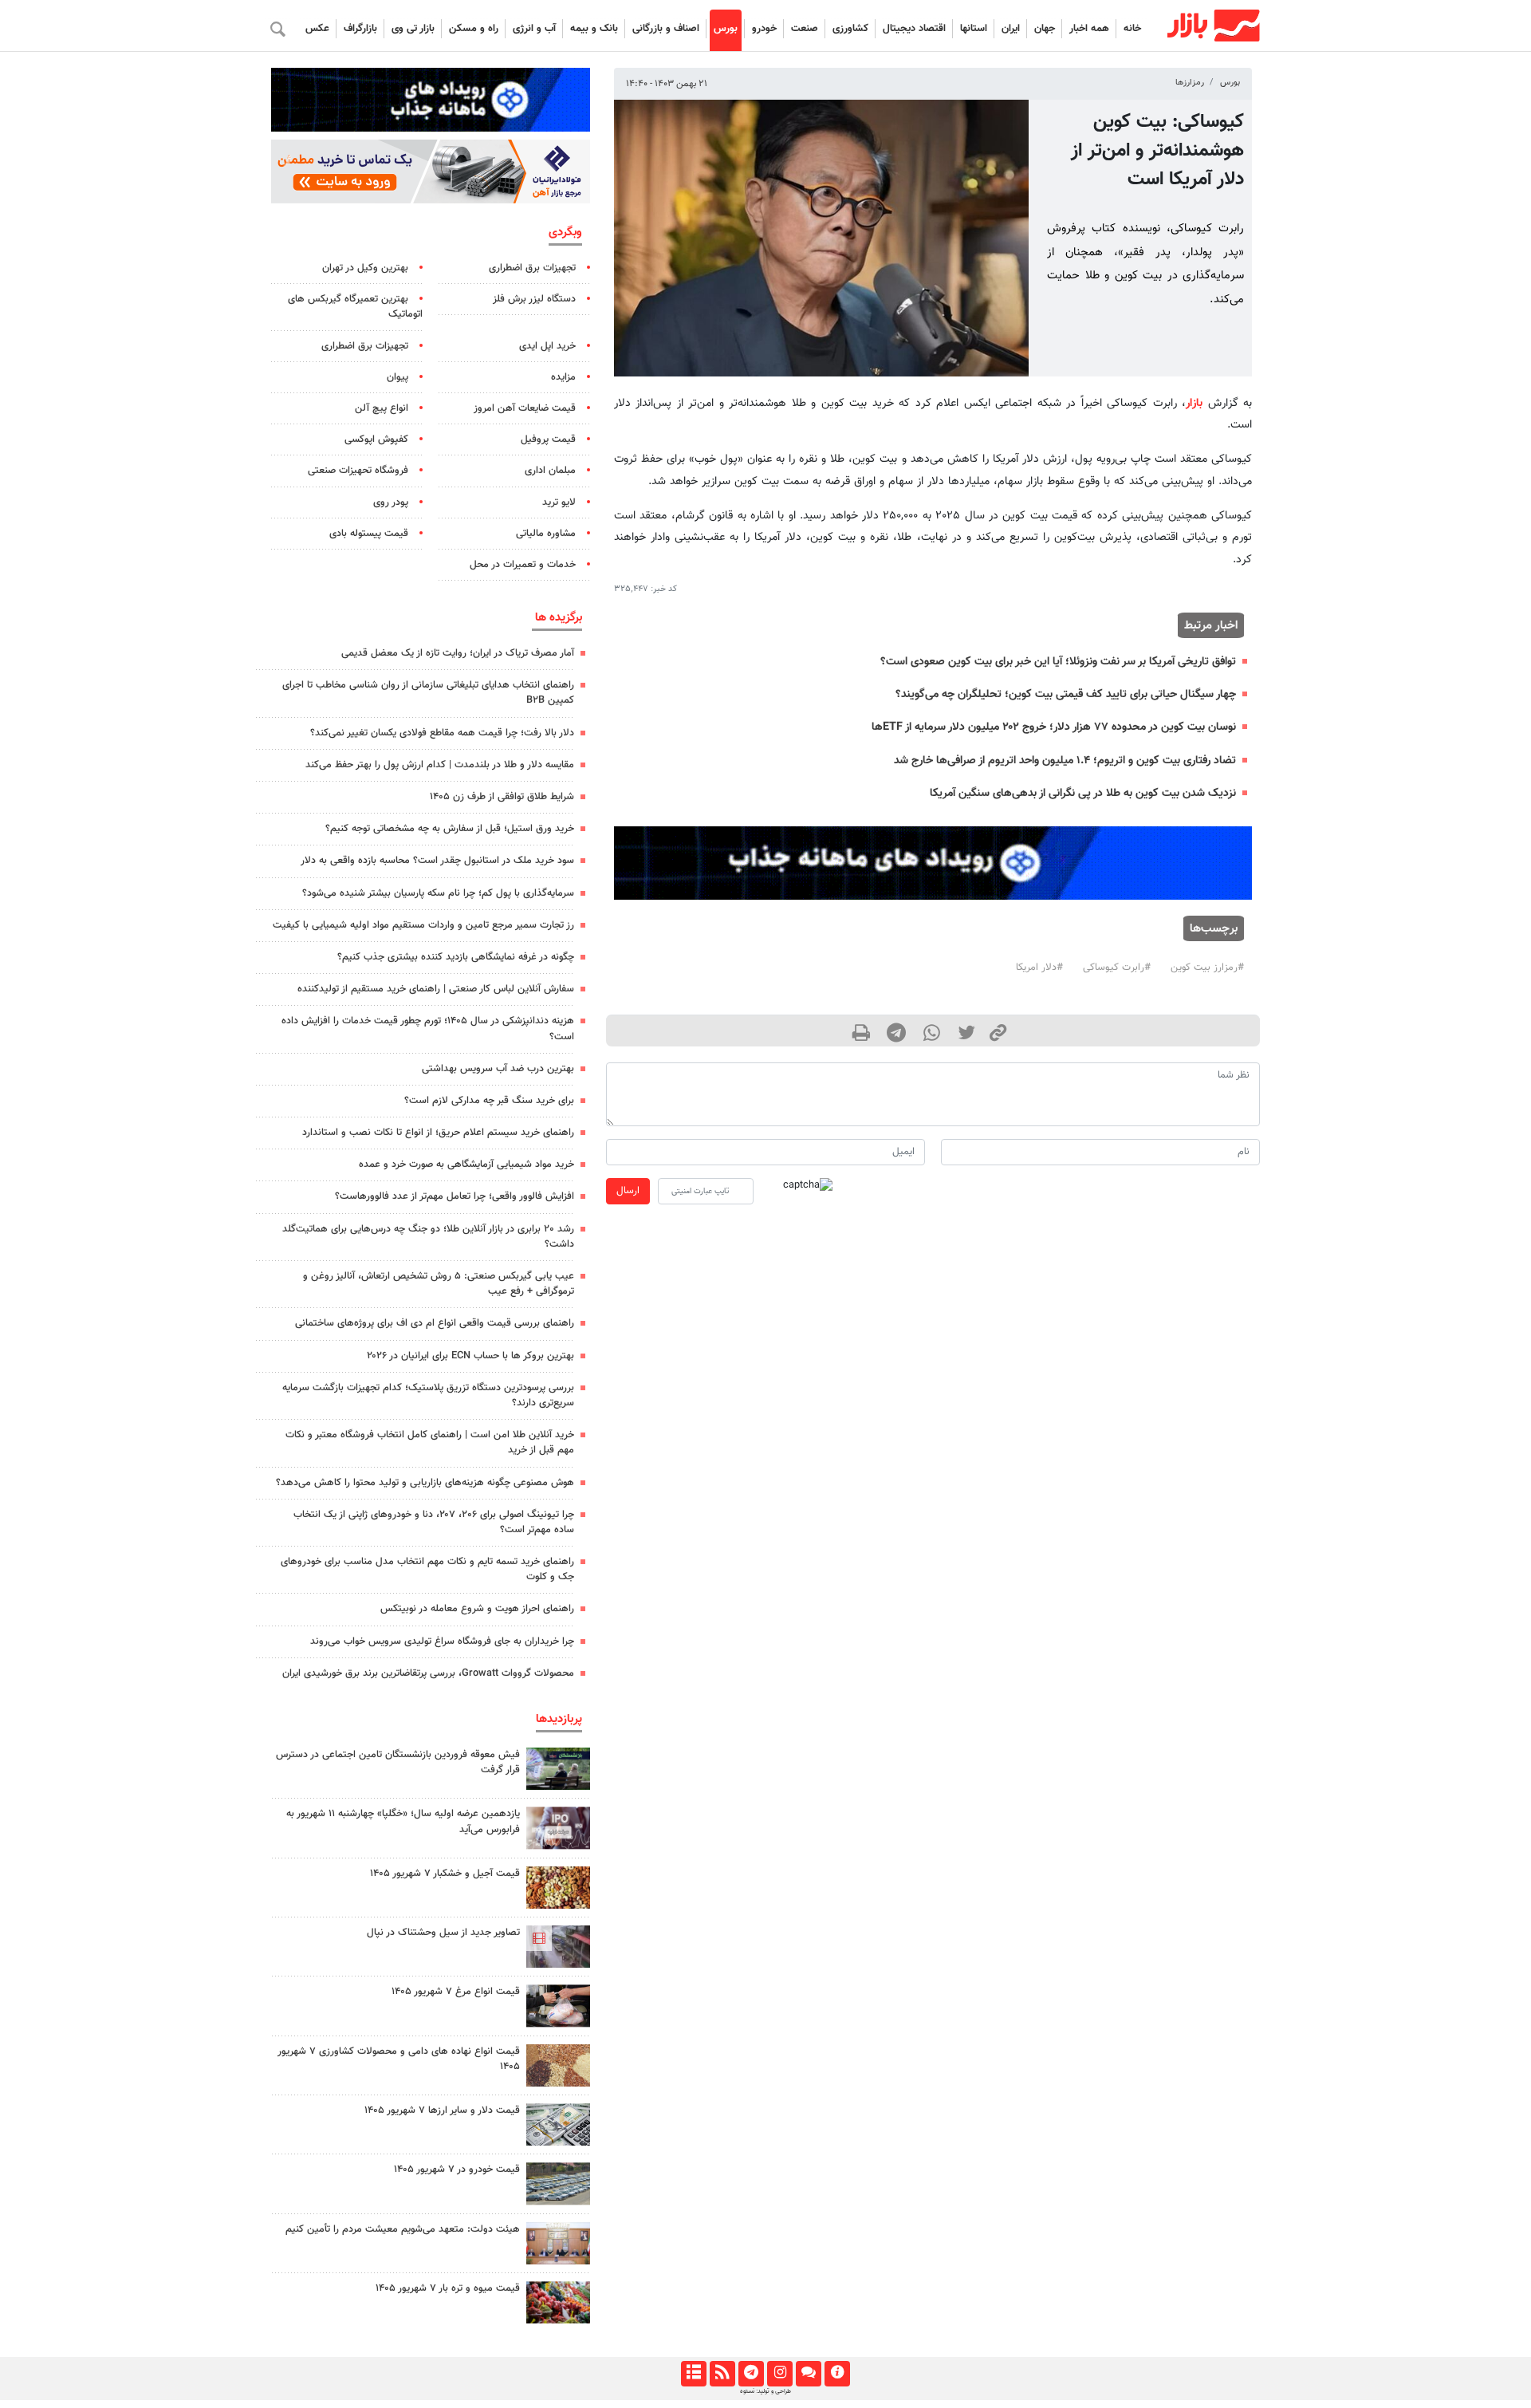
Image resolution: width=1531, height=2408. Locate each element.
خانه (1132, 29)
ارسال (628, 1191)
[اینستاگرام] (779, 2374)
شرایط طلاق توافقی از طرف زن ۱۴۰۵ (502, 797)
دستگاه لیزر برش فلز (534, 299)
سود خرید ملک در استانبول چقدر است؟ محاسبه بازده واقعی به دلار (437, 861)
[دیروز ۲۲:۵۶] (558, 1828)
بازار (1194, 403)
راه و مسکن (474, 29)
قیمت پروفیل (548, 439)
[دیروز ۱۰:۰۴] (558, 2124)
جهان (1045, 29)
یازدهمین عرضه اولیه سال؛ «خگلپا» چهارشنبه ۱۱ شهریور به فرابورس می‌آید (403, 1821)
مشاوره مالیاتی (546, 534)
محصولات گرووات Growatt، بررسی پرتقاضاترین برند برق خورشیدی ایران (428, 1673)
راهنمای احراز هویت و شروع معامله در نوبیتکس (477, 1609)
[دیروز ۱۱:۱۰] (558, 1888)
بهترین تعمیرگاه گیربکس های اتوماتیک (355, 307)
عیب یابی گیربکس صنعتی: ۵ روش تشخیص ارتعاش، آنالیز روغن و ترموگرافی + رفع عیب (439, 1284)
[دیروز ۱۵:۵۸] (558, 1769)
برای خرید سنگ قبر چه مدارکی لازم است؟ (489, 1101)
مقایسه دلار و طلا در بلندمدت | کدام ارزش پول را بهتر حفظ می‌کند (440, 765)
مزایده (563, 377)
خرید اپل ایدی (547, 346)
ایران (1011, 29)
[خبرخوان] (722, 2374)
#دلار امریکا (1039, 968)
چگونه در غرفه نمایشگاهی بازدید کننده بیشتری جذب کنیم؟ (456, 957)
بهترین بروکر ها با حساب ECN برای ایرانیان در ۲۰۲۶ (470, 1356)
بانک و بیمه (594, 29)
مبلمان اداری (550, 471)
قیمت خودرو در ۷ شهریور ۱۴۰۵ (457, 2170)
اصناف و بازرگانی (666, 29)
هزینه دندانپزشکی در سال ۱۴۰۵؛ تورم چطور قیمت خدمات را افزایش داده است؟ (428, 1029)
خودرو (764, 29)
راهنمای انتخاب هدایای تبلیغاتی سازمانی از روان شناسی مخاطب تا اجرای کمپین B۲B (428, 693)
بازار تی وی (413, 29)
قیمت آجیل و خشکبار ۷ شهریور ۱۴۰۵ (445, 1874)
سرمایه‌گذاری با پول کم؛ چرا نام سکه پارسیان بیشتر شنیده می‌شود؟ (438, 893)
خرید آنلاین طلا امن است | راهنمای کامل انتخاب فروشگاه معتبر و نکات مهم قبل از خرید (430, 1442)
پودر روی (391, 502)
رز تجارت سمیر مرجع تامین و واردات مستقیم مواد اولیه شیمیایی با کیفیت (423, 925)
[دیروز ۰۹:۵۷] (558, 2243)
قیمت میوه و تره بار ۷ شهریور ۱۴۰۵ (448, 2288)
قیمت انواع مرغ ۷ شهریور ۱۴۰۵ (456, 1992)
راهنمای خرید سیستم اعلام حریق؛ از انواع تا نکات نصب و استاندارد (438, 1133)
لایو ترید (559, 502)
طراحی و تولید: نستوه (765, 2391)
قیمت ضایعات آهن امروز (525, 408)
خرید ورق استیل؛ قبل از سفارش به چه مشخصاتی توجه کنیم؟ (450, 829)
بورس (726, 29)
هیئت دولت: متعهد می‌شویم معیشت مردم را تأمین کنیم (403, 2229)
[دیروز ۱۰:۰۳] (558, 2065)
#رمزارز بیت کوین (1207, 968)
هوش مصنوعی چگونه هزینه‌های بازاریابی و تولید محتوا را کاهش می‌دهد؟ (425, 1483)
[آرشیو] (693, 2374)
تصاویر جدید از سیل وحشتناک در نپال (443, 1933)
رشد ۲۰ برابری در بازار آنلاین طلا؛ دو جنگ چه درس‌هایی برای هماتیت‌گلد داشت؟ (428, 1237)
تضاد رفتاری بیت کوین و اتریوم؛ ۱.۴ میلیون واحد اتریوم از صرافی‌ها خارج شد (1065, 761)
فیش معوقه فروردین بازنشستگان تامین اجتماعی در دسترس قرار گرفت (398, 1762)
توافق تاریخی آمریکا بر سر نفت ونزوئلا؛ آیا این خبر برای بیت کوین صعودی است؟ (1058, 662)
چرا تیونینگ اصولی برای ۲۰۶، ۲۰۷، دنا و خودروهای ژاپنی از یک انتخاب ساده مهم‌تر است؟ (434, 1522)
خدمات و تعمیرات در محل (523, 565)
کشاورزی (850, 29)
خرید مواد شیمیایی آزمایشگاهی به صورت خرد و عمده (466, 1165)
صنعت (805, 29)
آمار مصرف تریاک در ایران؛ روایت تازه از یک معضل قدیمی (458, 653)
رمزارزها (1190, 83)
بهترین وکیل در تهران (365, 268)
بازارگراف (360, 29)
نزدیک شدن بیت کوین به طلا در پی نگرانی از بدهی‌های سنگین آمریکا (1083, 793)
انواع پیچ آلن (382, 408)
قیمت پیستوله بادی (369, 534)
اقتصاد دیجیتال (914, 29)
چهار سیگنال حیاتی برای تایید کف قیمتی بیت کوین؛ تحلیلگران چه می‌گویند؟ (1066, 694)
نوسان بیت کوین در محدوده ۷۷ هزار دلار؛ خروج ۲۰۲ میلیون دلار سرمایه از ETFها (1054, 727)
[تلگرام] (751, 2374)
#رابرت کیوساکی (1117, 968)
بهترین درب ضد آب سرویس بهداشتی (498, 1069)
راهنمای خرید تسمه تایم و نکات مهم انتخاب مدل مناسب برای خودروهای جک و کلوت (427, 1569)
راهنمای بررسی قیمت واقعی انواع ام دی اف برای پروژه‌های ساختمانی (435, 1323)
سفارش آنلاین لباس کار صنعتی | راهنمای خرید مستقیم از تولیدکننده (436, 989)
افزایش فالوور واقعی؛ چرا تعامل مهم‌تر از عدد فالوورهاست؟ (455, 1196)
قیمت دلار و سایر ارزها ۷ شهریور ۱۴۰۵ (442, 2110)
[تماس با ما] (808, 2374)
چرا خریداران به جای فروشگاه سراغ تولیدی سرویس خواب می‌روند (442, 1641)
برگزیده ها (559, 617)
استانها (974, 29)
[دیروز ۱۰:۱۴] (558, 2006)
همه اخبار (1089, 29)
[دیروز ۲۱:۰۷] (558, 1947)
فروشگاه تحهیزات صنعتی (358, 471)
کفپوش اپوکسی (376, 439)
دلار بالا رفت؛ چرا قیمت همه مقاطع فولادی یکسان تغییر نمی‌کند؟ (442, 733)
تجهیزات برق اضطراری (532, 268)
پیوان (398, 377)
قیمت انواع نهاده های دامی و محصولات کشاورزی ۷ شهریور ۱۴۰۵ (399, 2059)
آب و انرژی (534, 29)
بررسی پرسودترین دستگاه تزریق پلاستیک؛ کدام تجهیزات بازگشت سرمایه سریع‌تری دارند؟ (428, 1395)
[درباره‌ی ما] (837, 2374)
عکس (317, 29)
